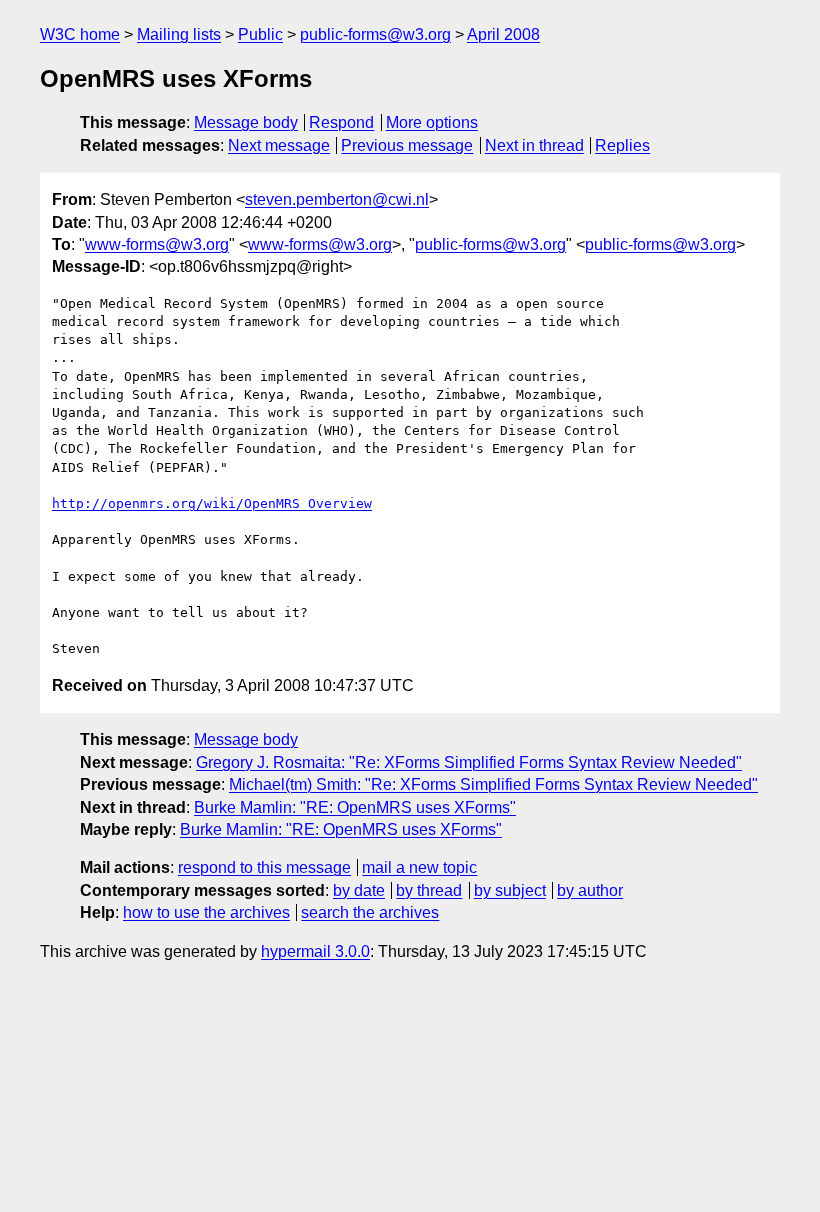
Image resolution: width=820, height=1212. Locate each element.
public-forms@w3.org (375, 34)
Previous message (407, 145)
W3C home (80, 34)
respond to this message (264, 867)
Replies (622, 145)
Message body (246, 122)
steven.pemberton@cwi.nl (337, 199)
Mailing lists (179, 34)
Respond (341, 122)
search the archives (370, 912)
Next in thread (534, 145)
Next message (279, 145)
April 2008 (503, 34)
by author (590, 890)
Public (260, 34)
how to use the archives (206, 912)
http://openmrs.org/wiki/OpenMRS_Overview (212, 503)
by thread (429, 890)
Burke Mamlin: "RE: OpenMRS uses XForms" (355, 807)
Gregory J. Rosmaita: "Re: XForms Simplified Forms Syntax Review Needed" (469, 762)
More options (432, 122)
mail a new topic (419, 867)
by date (359, 890)
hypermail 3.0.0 (315, 951)
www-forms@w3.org (157, 244)
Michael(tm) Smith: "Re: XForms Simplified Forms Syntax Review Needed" (493, 784)
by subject (510, 890)
